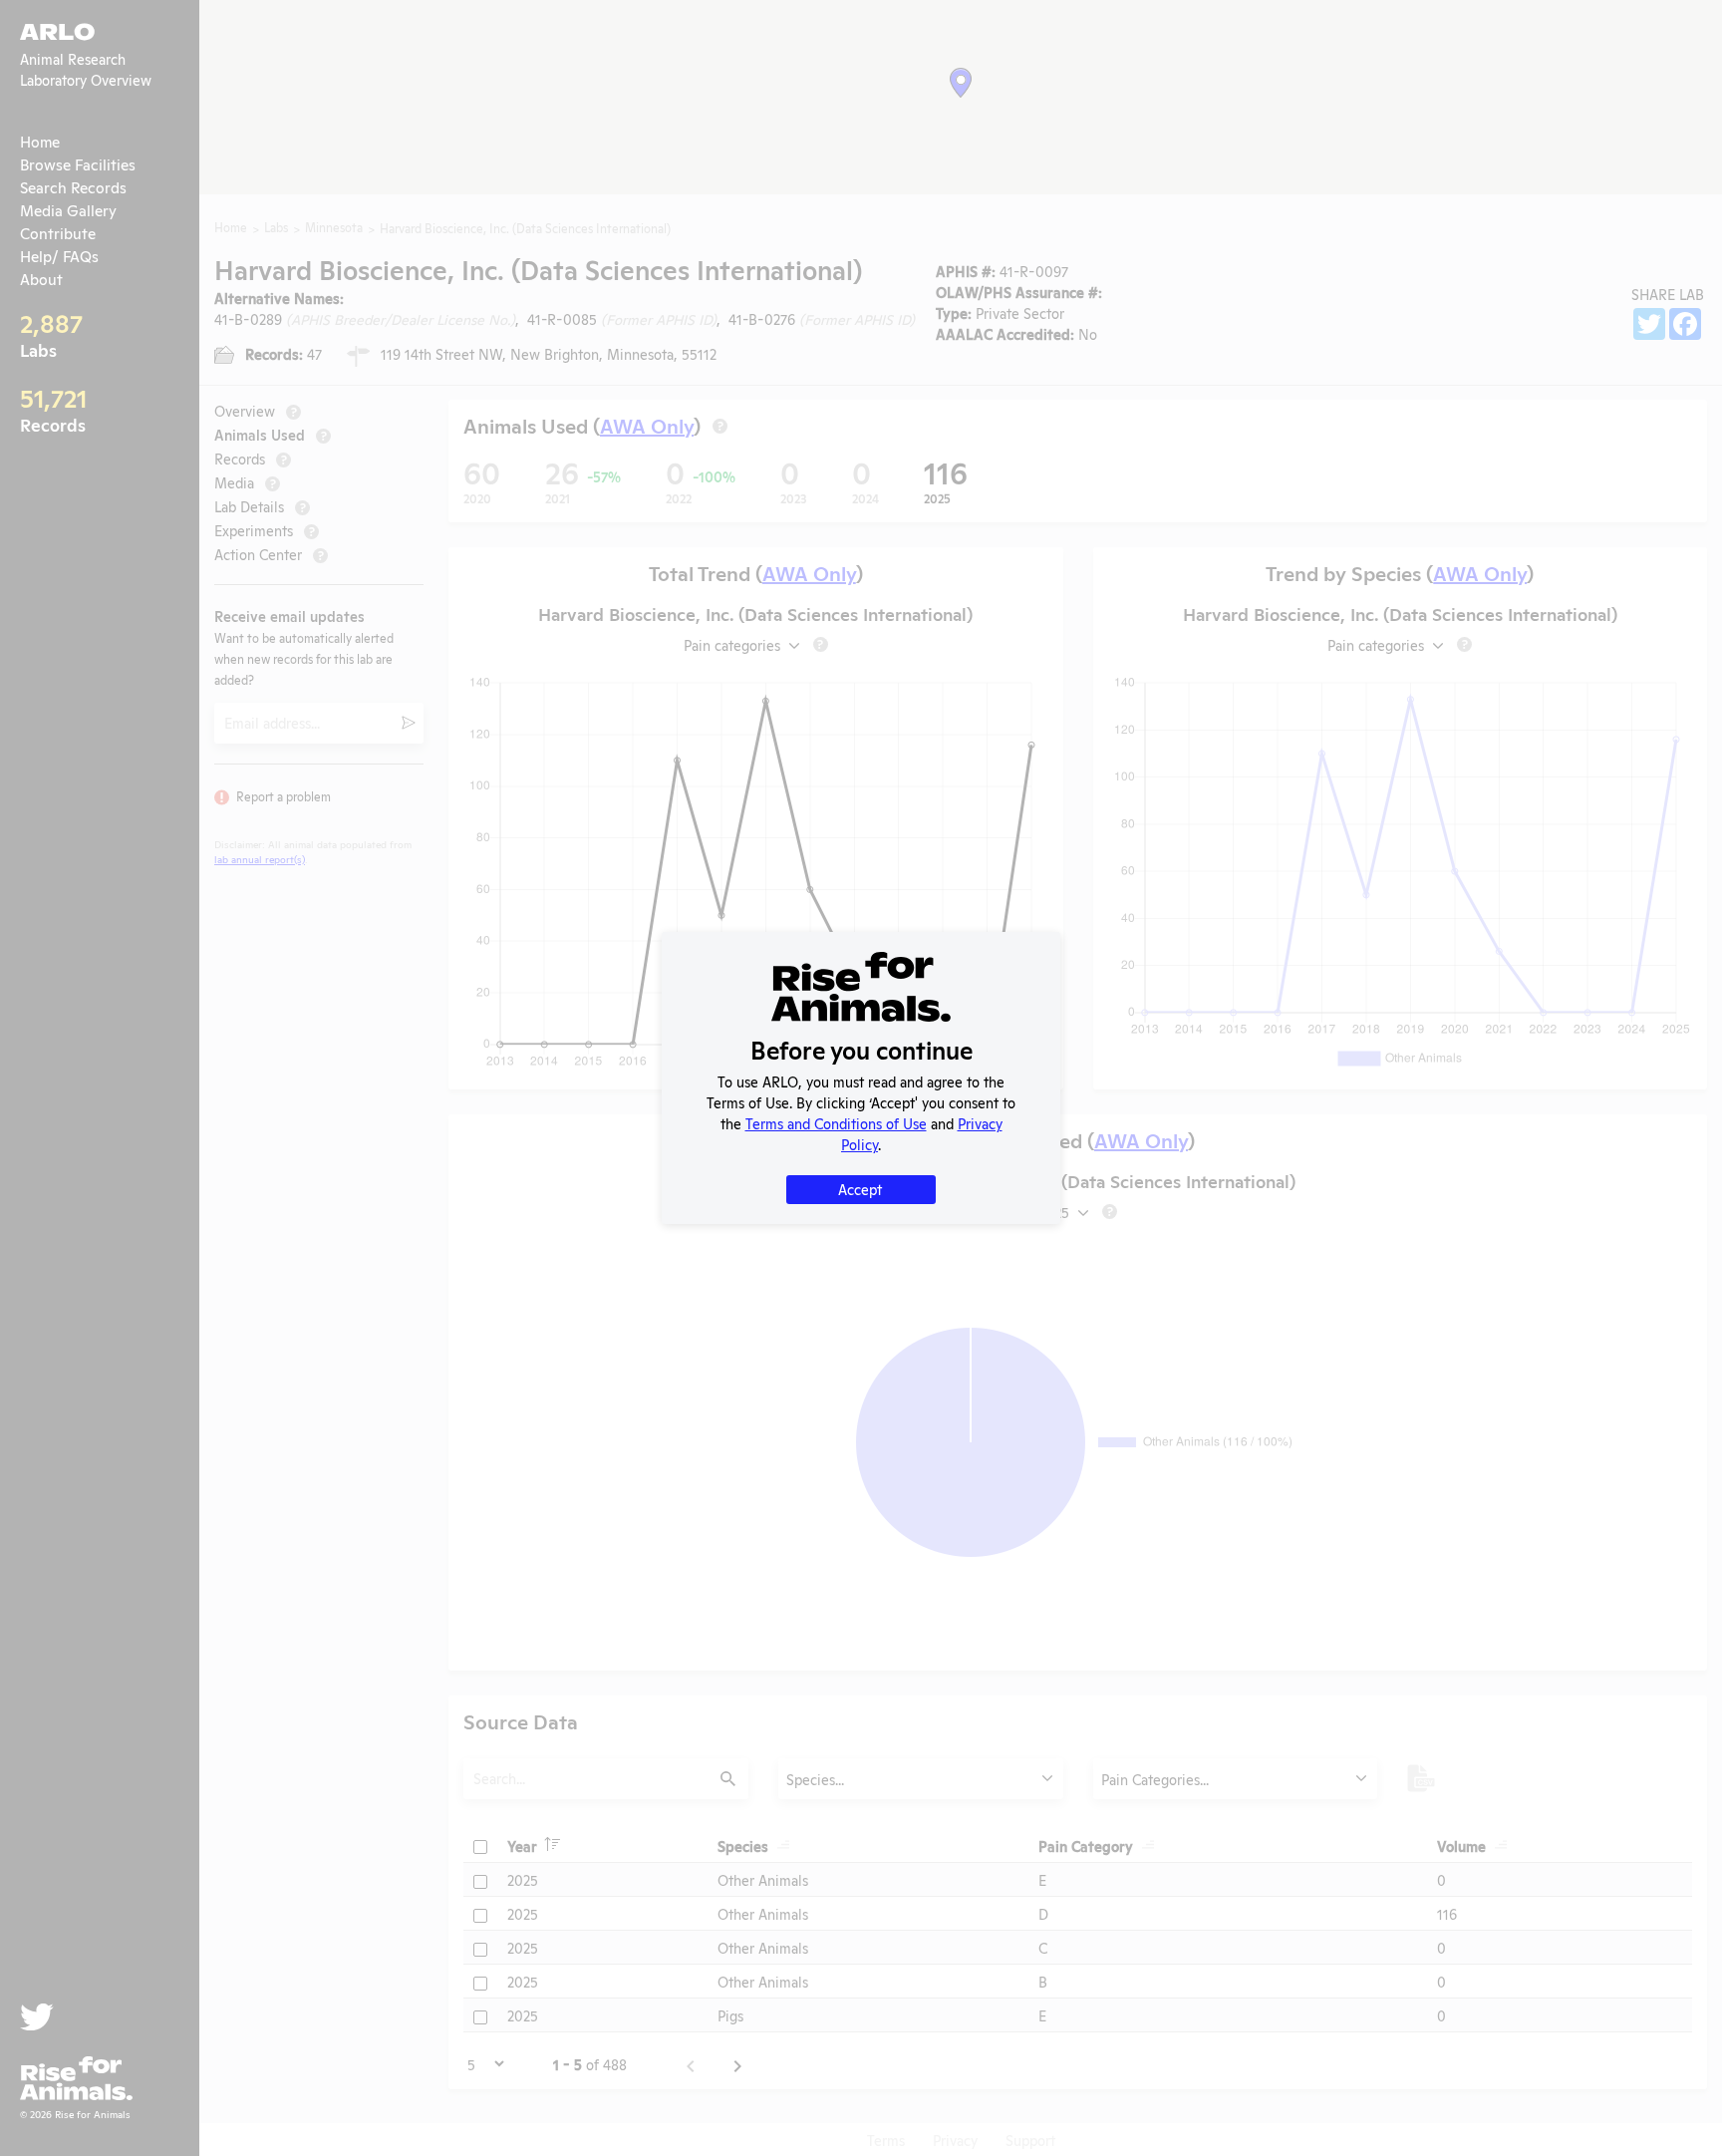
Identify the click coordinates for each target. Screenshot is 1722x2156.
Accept (860, 1189)
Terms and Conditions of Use (836, 1123)
